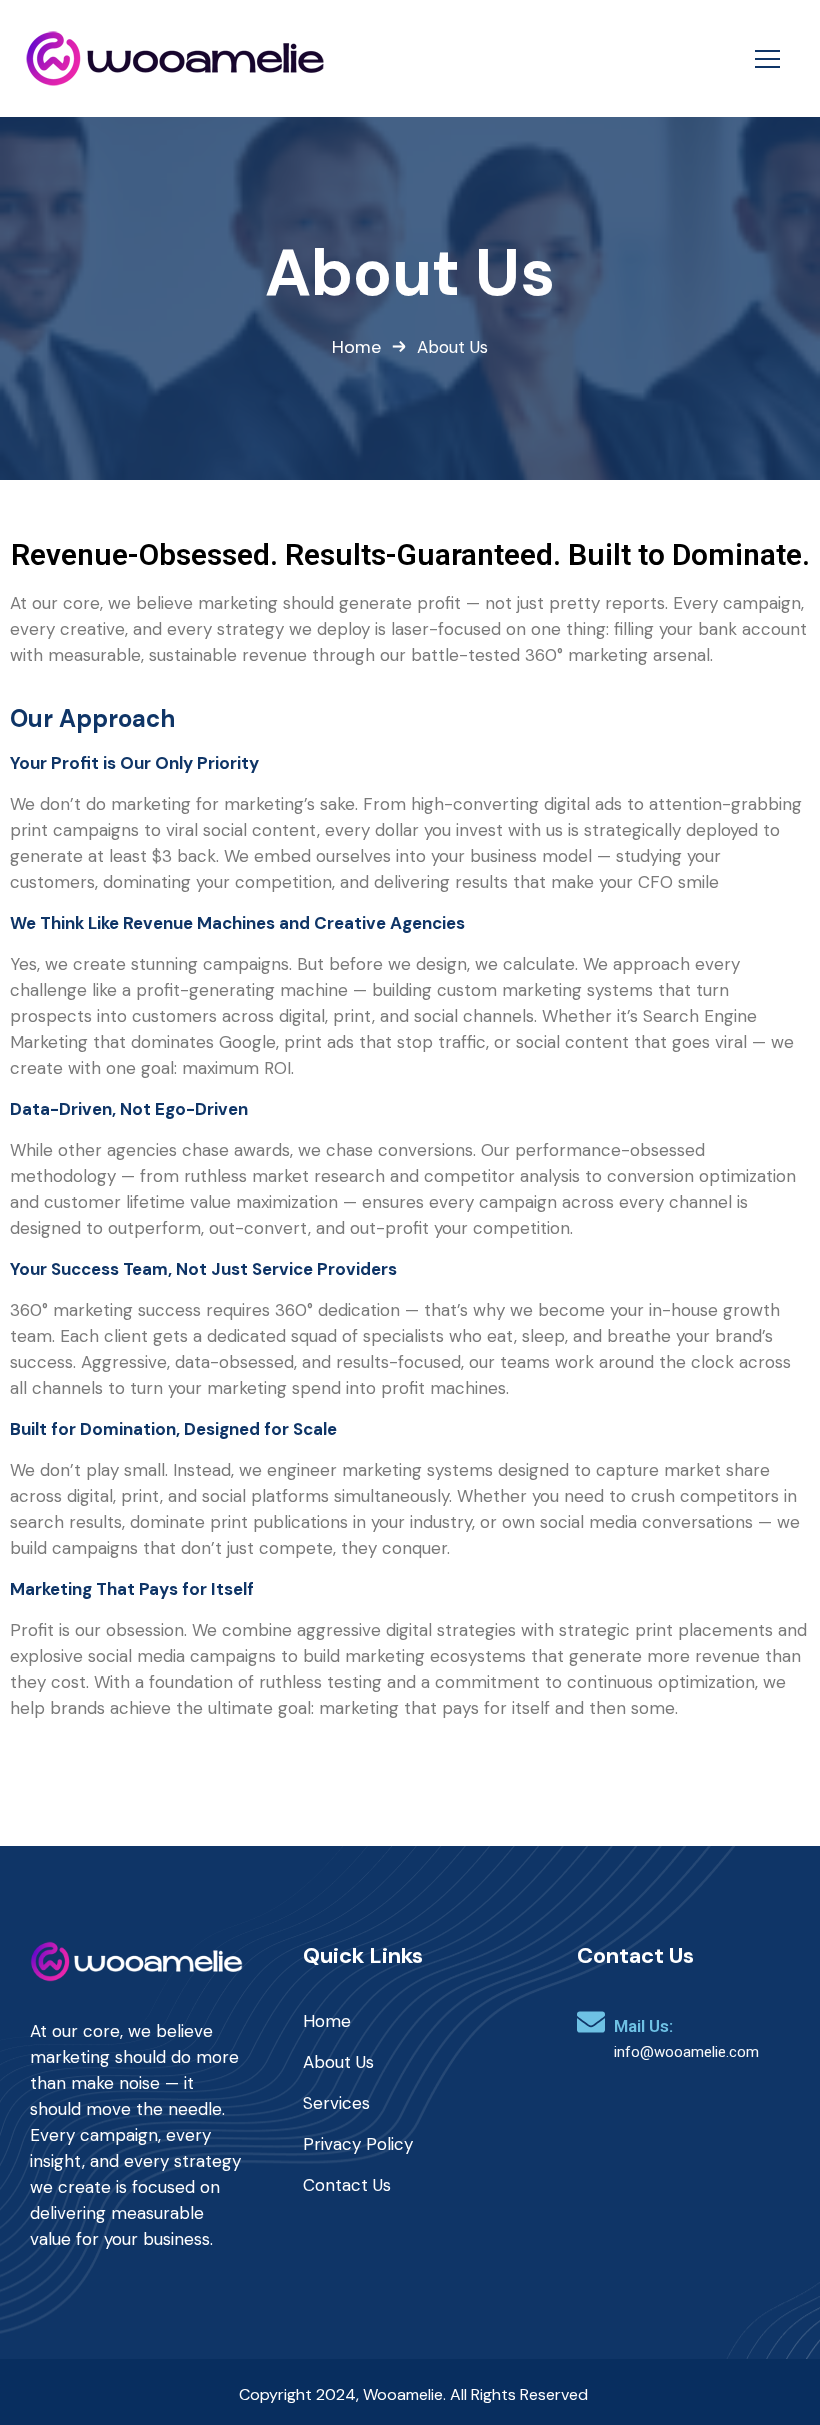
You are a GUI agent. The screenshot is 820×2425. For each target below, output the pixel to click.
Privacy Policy (358, 2144)
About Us (338, 2062)
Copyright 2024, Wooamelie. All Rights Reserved (413, 2394)
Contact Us (347, 2185)
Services (336, 2103)
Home (356, 347)
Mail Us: (643, 2026)
